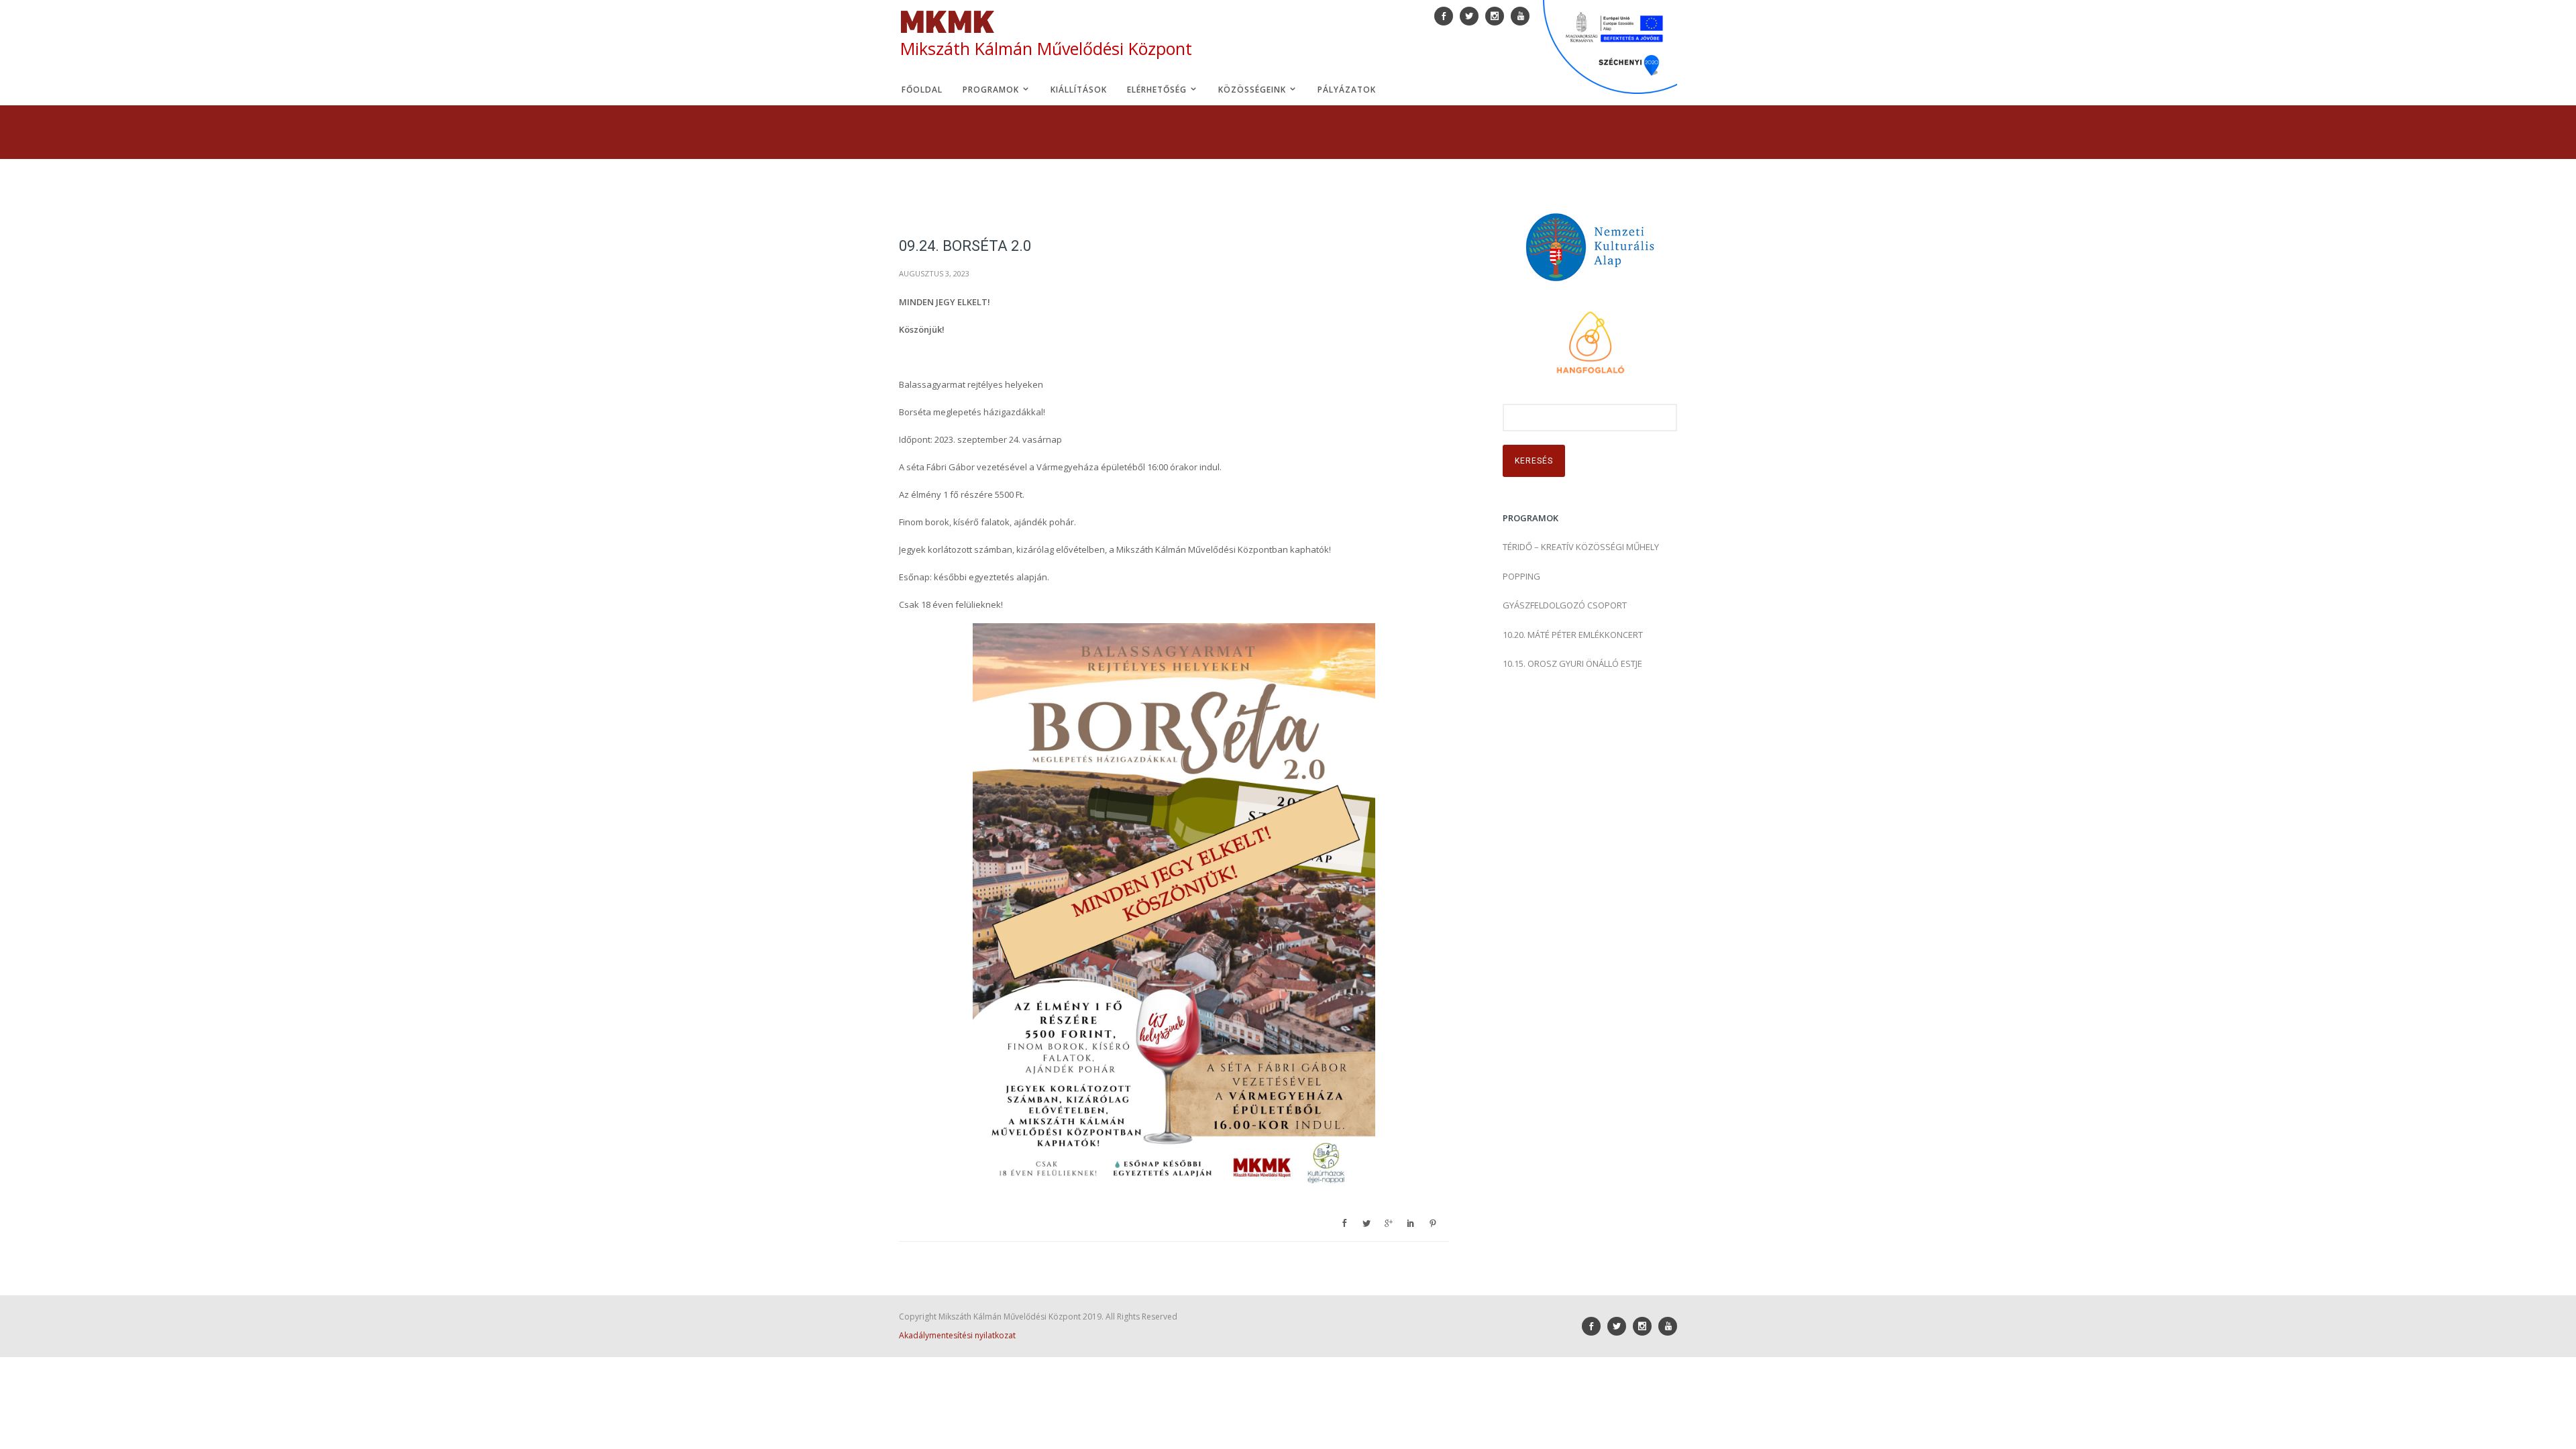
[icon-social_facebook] (1595, 1326)
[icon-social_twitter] (1620, 1326)
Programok (992, 90)
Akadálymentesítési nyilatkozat (957, 1335)
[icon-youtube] (1668, 1326)
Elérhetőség (1158, 90)
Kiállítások (1079, 90)
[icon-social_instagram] (1646, 1326)
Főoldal (922, 90)
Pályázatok (1347, 90)
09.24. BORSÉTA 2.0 (965, 246)
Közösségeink (1253, 90)
